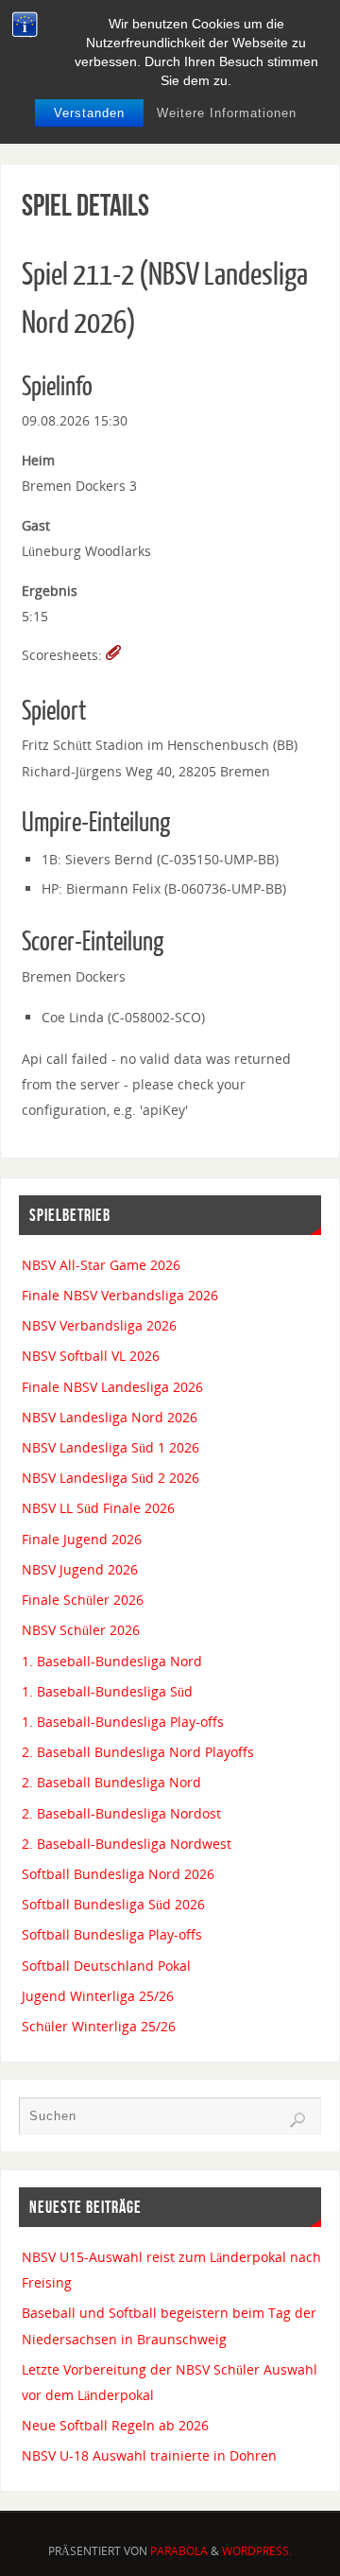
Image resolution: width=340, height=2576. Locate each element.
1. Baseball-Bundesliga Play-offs (123, 1722)
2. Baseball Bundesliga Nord (111, 1782)
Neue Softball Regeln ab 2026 (115, 2425)
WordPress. (257, 2551)
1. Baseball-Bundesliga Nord (112, 1661)
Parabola (179, 2551)
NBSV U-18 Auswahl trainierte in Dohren (149, 2455)
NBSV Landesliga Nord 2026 (110, 1417)
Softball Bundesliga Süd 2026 (113, 1904)
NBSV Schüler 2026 (81, 1630)
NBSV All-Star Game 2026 (101, 1265)
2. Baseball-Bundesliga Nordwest (127, 1844)
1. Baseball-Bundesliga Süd (107, 1691)
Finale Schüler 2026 (83, 1600)
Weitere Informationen (227, 113)
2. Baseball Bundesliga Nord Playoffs (138, 1752)
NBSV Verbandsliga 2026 (99, 1325)
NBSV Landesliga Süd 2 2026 (110, 1478)
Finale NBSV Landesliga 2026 (112, 1387)
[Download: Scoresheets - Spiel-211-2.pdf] (113, 655)
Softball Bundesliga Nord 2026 (118, 1874)
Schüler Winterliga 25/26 (99, 2026)
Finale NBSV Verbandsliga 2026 (120, 1295)
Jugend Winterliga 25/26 (98, 1996)
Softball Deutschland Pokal (106, 1966)
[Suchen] (297, 2120)
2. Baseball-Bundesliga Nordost (121, 1813)
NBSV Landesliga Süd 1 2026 (110, 1447)
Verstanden (89, 113)
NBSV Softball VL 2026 (91, 1356)
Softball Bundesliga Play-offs (112, 1934)
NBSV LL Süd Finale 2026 (98, 1508)
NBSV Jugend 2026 (80, 1569)
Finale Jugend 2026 (82, 1539)
